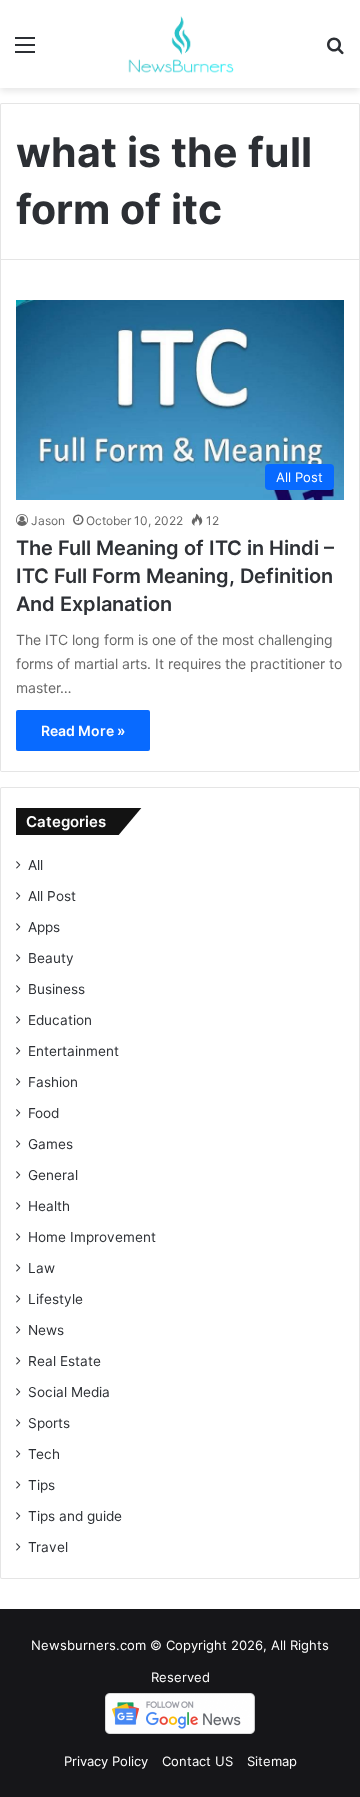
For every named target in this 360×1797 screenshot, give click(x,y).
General (53, 1175)
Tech (44, 1454)
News (46, 1330)
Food (43, 1113)
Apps (44, 927)
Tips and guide (75, 1516)
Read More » (83, 730)
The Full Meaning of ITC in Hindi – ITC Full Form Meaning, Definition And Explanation (175, 576)
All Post (52, 896)
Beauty (51, 958)
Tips (41, 1485)
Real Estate (64, 1361)
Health (49, 1206)
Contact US (197, 1761)
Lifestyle (55, 1299)
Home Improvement (92, 1237)
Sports (49, 1423)
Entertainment (73, 1051)
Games (50, 1144)
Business (56, 989)
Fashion (53, 1082)
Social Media (69, 1392)
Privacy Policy (106, 1761)
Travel (48, 1547)
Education (60, 1020)
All (35, 865)
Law (41, 1268)
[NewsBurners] (180, 44)
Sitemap (272, 1761)
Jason (48, 520)
